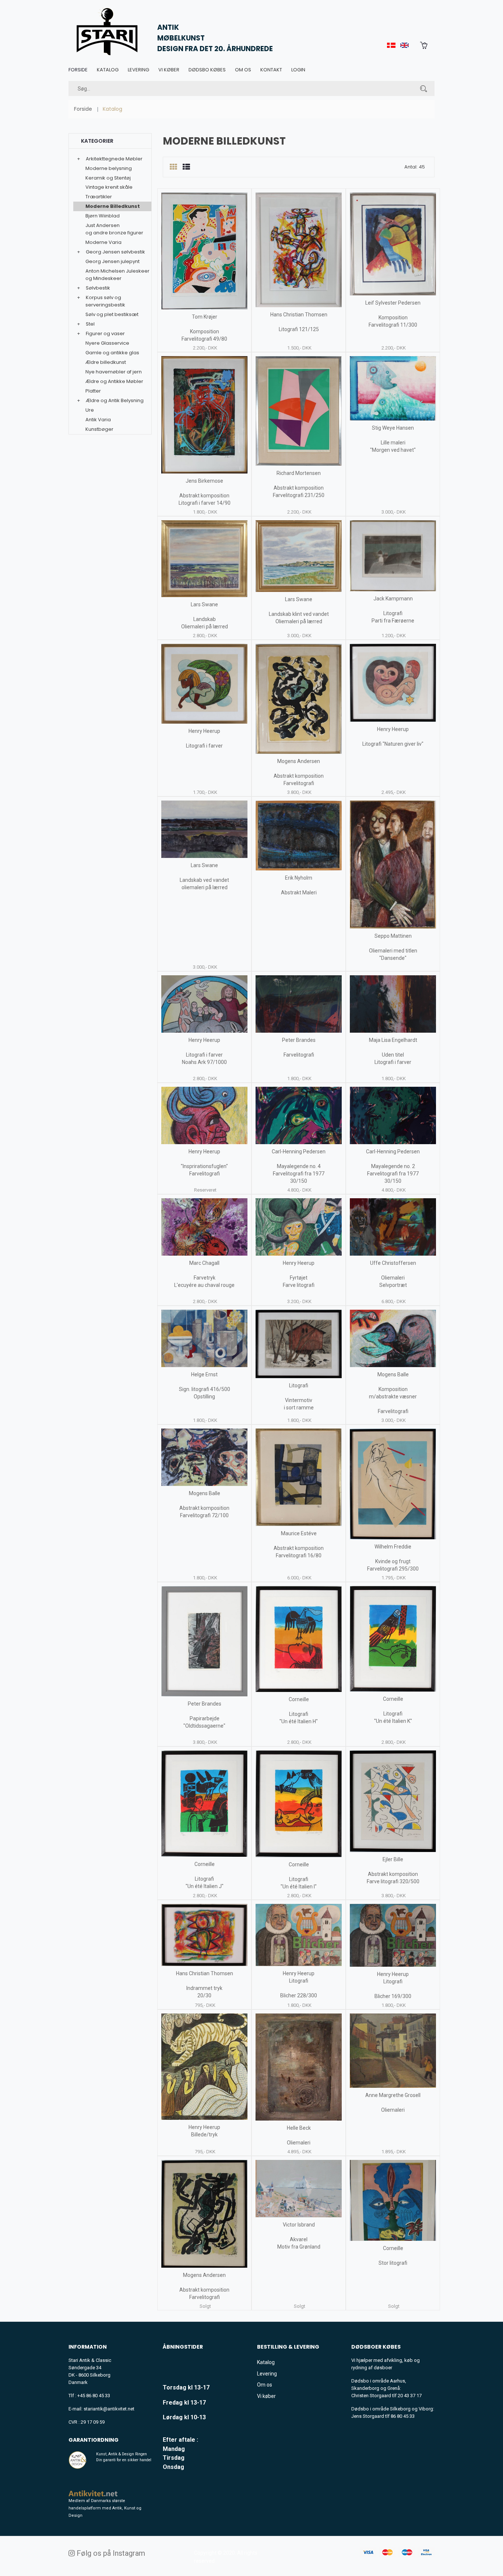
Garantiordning (94, 2440)
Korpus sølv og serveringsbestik (105, 301)
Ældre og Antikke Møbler (114, 381)
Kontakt (271, 70)
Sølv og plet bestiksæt (112, 314)
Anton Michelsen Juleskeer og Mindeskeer (117, 275)
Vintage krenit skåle (109, 187)
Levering (138, 70)
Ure (90, 410)
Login (298, 70)
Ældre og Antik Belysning (115, 400)
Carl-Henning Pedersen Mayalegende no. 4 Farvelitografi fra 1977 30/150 (299, 1166)
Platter (93, 391)
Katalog (108, 70)
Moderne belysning (109, 168)
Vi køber (169, 70)
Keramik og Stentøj (108, 178)
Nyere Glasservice (107, 343)
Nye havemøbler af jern (114, 372)
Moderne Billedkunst (113, 206)
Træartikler (99, 197)
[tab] (173, 167)
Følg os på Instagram (110, 2553)
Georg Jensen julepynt (112, 261)
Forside (78, 70)
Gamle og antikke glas (112, 353)
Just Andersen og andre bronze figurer (114, 229)
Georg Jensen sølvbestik (115, 252)
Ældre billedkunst (106, 362)
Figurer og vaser (105, 333)
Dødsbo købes (207, 70)
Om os (243, 70)
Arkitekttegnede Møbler (114, 159)
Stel (90, 324)
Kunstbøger (99, 429)
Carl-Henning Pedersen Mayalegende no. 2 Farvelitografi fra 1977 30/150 (393, 1166)
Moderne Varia (103, 242)
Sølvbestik (98, 288)
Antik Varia (98, 420)
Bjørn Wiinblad (103, 216)
